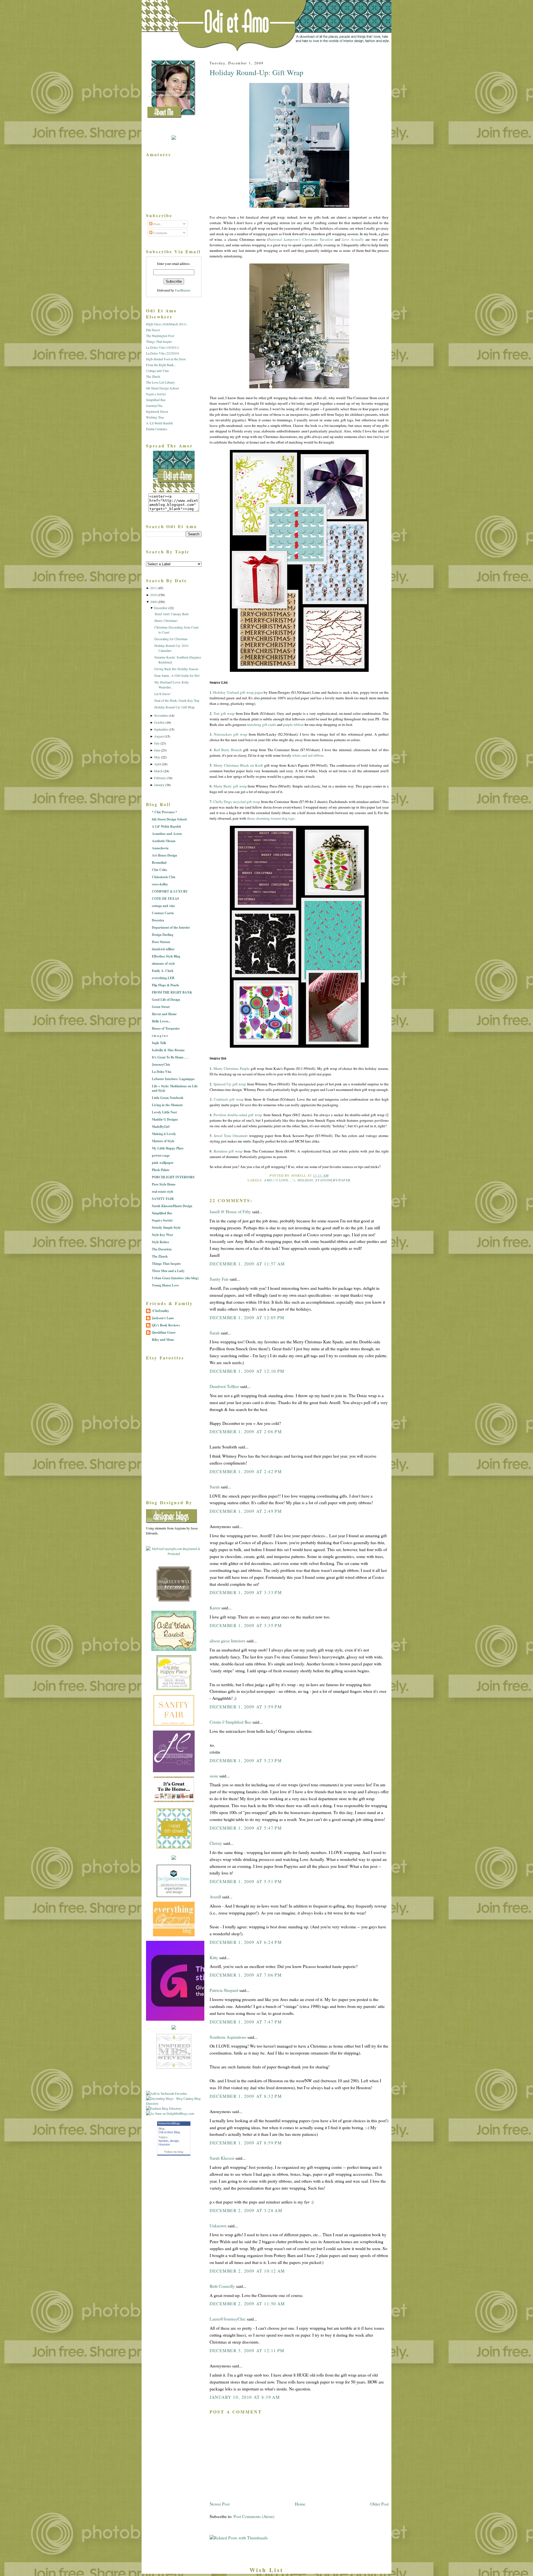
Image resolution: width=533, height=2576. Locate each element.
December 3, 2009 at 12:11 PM (247, 2350)
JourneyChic (154, 406)
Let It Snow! (163, 694)
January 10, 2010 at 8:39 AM (245, 2397)
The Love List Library (160, 382)
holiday (305, 1180)
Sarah (215, 1333)
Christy (216, 1843)
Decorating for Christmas (171, 639)
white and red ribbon (308, 755)
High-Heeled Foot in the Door (166, 359)
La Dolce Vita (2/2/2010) (163, 353)
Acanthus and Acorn (167, 834)
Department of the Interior (171, 927)
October (159, 722)
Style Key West (162, 1235)
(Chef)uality (160, 1311)
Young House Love (165, 1285)
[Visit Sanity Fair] (174, 1725)
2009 (154, 602)
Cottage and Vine (157, 371)
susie (214, 1776)
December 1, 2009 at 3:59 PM (246, 1707)
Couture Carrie (163, 913)
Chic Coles (159, 870)
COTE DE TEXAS (165, 899)
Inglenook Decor (157, 411)
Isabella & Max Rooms (168, 1050)
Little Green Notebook (168, 1098)
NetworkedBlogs (169, 2123)
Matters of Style (163, 1141)
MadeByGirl (161, 1127)
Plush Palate (161, 1170)
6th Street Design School (162, 388)
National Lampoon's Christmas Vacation (301, 239)
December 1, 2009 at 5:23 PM (246, 1761)
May (157, 757)
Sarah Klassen (222, 2158)
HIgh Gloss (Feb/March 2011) (166, 324)
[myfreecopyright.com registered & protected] (174, 1554)
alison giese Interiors (227, 1641)
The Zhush (153, 376)
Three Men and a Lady (168, 1271)
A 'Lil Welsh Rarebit (159, 423)
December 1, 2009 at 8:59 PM (246, 2143)
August (159, 736)
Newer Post (220, 2504)
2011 (154, 588)
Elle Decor (153, 330)
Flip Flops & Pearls (165, 985)
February (160, 778)
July (157, 743)
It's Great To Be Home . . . (170, 1057)
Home (300, 2504)
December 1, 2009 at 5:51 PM (246, 1881)
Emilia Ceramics (157, 429)
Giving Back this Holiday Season (176, 669)
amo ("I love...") (280, 1180)
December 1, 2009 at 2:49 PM (246, 1511)
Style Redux (160, 1242)
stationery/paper (333, 1180)
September (161, 729)
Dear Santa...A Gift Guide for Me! (177, 675)
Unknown (218, 2226)
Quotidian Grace (164, 1332)
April (158, 764)
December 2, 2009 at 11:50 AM (247, 2304)
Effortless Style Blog (166, 956)
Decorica (158, 920)
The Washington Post (160, 336)
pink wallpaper (163, 1163)
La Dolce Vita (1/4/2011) (163, 347)
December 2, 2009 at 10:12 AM (247, 2271)
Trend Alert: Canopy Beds (172, 614)
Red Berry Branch (228, 750)
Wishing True (155, 417)
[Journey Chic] (174, 1771)
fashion (163, 2141)
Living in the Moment (167, 1105)
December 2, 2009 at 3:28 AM (246, 2210)
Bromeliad (159, 863)
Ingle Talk (159, 1043)
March (158, 771)
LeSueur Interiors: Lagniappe (173, 1079)
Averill (215, 1897)
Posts (156, 224)
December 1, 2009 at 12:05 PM (247, 1318)
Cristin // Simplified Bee (230, 1722)
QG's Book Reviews (166, 1325)
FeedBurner (183, 290)
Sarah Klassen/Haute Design (172, 1206)
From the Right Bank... (161, 365)
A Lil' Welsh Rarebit (166, 826)
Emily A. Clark (163, 971)
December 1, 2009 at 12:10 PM (247, 1371)
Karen (215, 1608)
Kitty (214, 1957)
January (159, 785)
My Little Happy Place (168, 1148)
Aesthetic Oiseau (164, 841)
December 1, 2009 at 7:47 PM (246, 2022)
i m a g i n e (160, 1036)
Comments (160, 233)
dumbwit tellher (163, 949)
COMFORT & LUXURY (170, 891)
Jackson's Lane (163, 1318)
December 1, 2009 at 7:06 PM (246, 1975)
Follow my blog (174, 2152)
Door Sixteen (161, 942)
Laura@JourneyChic (228, 2319)
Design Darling (163, 935)
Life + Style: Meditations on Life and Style (175, 1088)
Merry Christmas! (166, 620)
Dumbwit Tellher (224, 1386)
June (157, 750)
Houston (164, 2144)
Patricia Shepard (224, 1990)
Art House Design (164, 855)
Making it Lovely (164, 1134)
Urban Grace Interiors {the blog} (175, 1278)
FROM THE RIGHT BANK (172, 992)
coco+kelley (160, 884)
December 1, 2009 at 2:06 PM (246, 1432)
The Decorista (162, 1249)
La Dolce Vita (162, 1072)
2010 (154, 595)
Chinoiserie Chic (164, 877)
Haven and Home (164, 1014)
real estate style (163, 1191)
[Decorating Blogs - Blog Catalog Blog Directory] (174, 2103)
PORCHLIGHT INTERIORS (173, 1177)
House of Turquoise (166, 1028)
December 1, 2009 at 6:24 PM (246, 1942)
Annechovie (160, 848)
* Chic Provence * (164, 812)
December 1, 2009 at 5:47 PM (246, 1828)
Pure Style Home (164, 1184)
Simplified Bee (156, 400)
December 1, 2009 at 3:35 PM (246, 1625)
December (161, 608)
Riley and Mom (163, 1340)
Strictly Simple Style (166, 1228)
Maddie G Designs (165, 1119)
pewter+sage (161, 1155)
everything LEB (163, 978)
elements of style (163, 963)
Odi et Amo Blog (169, 2132)
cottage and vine (163, 906)
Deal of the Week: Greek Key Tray (177, 700)
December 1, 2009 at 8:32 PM (246, 2096)
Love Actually (353, 239)
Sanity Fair (219, 1279)
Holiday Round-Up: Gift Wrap (257, 72)
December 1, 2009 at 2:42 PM (246, 1471)
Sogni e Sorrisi (156, 394)
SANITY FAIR (163, 1199)
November (161, 715)
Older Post (379, 2504)
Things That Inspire (159, 341)
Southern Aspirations (228, 2037)
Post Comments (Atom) (254, 2516)
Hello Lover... (161, 1021)
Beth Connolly (222, 2286)
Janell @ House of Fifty (230, 1212)
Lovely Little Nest (164, 1112)
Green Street (161, 1007)
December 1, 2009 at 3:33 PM (246, 1592)
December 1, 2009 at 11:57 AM (247, 1264)
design (174, 2141)
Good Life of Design (166, 1000)
